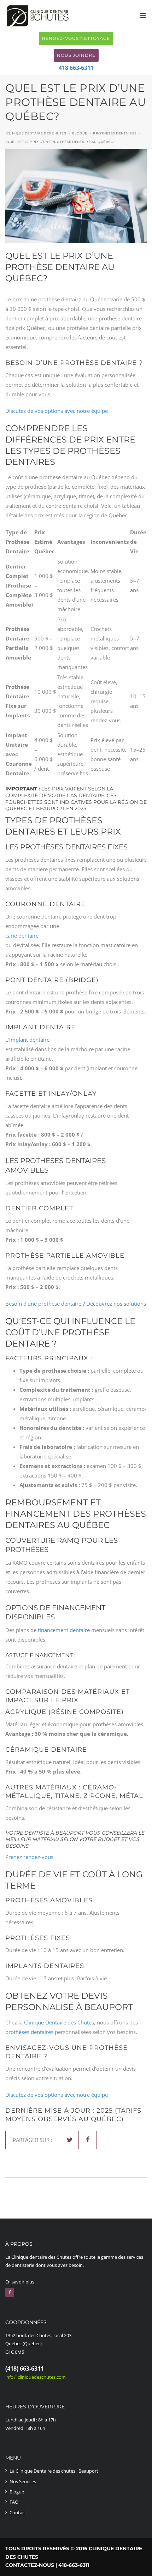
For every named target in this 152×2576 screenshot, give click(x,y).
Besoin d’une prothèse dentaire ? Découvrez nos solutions (76, 1304)
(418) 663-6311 (25, 2369)
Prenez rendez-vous (29, 1857)
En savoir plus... (21, 2282)
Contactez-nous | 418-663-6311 (47, 2565)
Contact (18, 2512)
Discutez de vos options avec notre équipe (57, 411)
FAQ (14, 2502)
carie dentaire (22, 935)
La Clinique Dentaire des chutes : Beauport (54, 2471)
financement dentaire (64, 1630)
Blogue (17, 2492)
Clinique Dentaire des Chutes (59, 2022)
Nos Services (23, 2481)
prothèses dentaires (29, 2032)
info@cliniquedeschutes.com (36, 2377)
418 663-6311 (76, 68)
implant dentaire (29, 1040)
